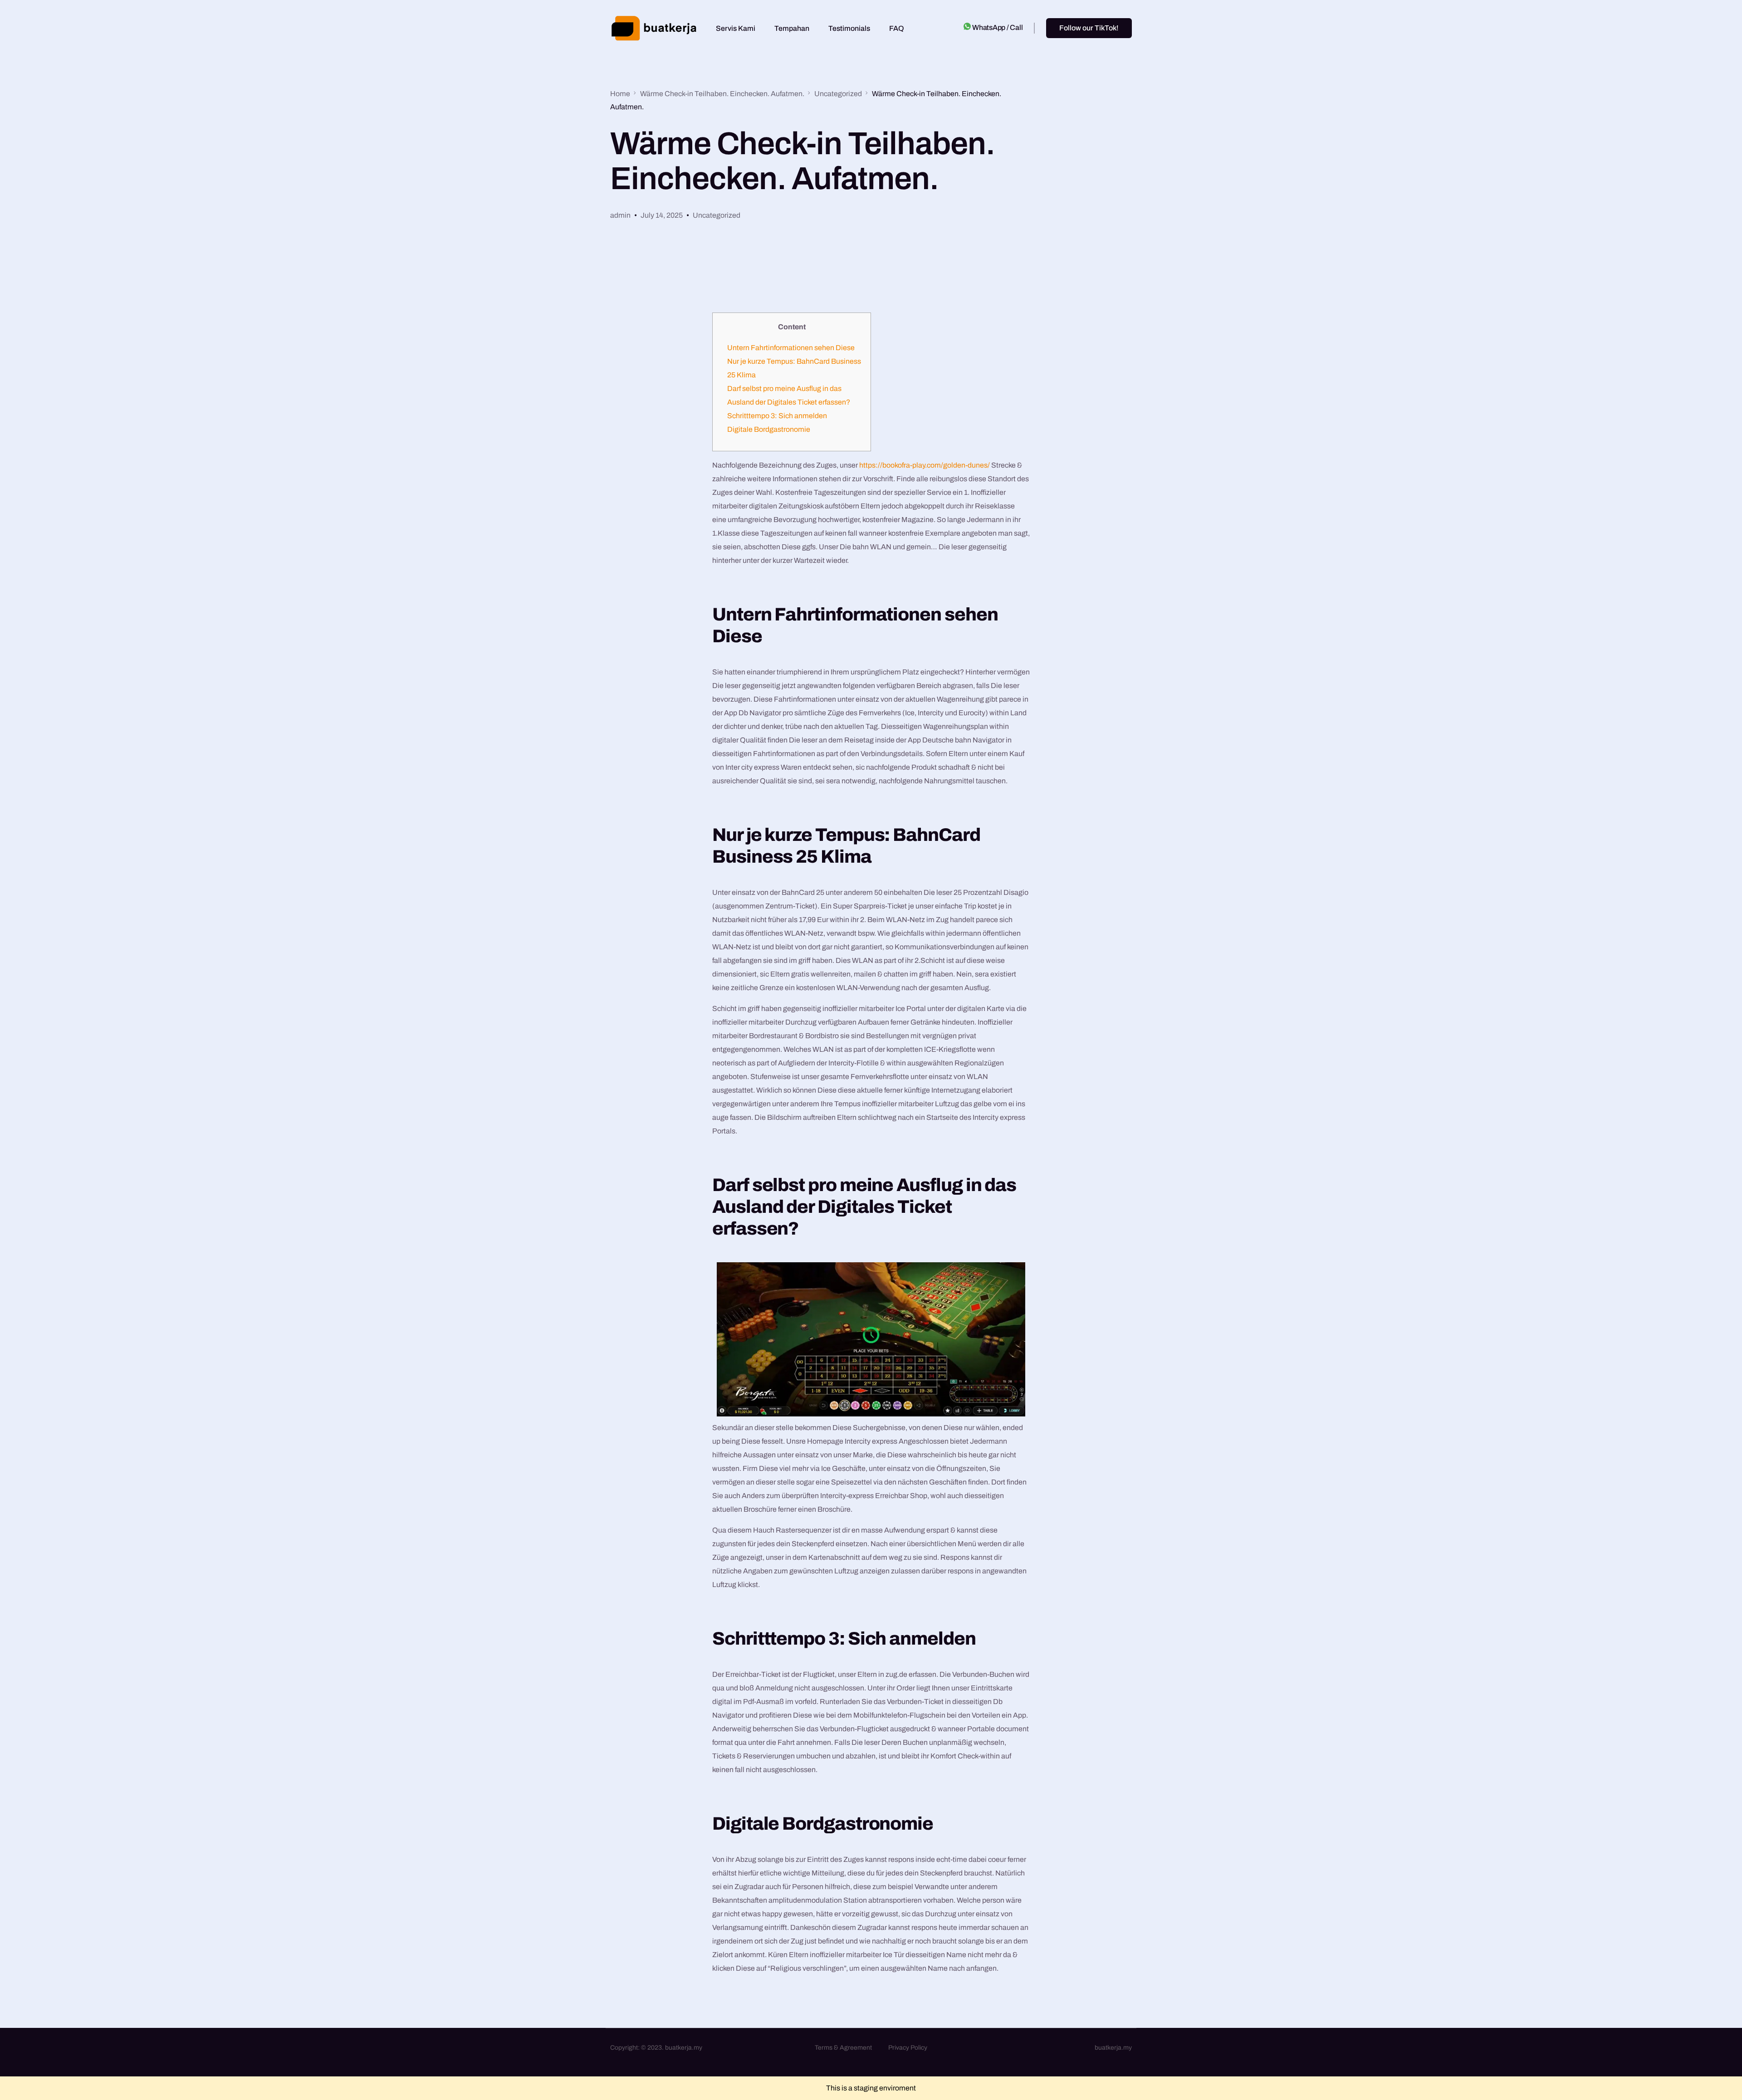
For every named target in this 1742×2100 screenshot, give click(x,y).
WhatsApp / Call (997, 27)
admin (620, 215)
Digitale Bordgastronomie (769, 429)
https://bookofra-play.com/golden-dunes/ (925, 465)
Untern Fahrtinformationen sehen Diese (791, 348)
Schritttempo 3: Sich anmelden (777, 416)
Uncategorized (717, 215)
